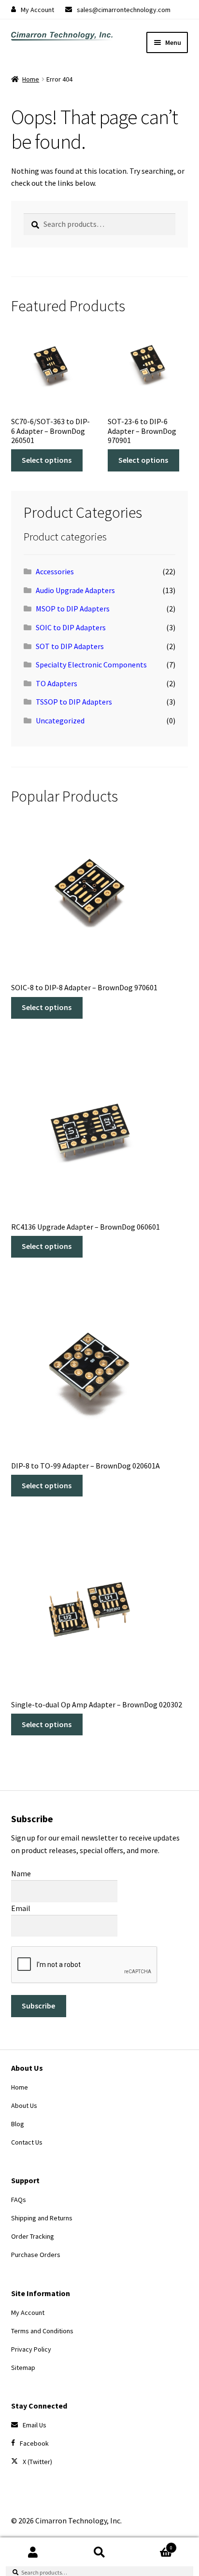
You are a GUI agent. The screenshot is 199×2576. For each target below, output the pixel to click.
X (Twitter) (37, 2462)
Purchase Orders (36, 2255)
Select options (47, 460)
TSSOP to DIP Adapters (74, 702)
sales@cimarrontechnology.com (124, 10)
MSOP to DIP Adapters (73, 609)
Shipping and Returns (42, 2218)
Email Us (35, 2425)
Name (21, 1873)
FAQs (19, 2200)
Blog (18, 2124)
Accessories (55, 571)
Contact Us (27, 2142)
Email (21, 1908)
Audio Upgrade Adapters (75, 590)
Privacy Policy (31, 2349)
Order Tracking (33, 2236)
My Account (37, 10)
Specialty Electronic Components (91, 665)
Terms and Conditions (42, 2331)
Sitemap (23, 2368)
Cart (153, 2544)
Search (99, 2552)
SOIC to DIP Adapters (71, 627)
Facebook (34, 2443)
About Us (24, 2105)
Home (31, 79)
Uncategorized (60, 720)
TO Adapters (57, 683)
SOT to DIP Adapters (70, 646)
